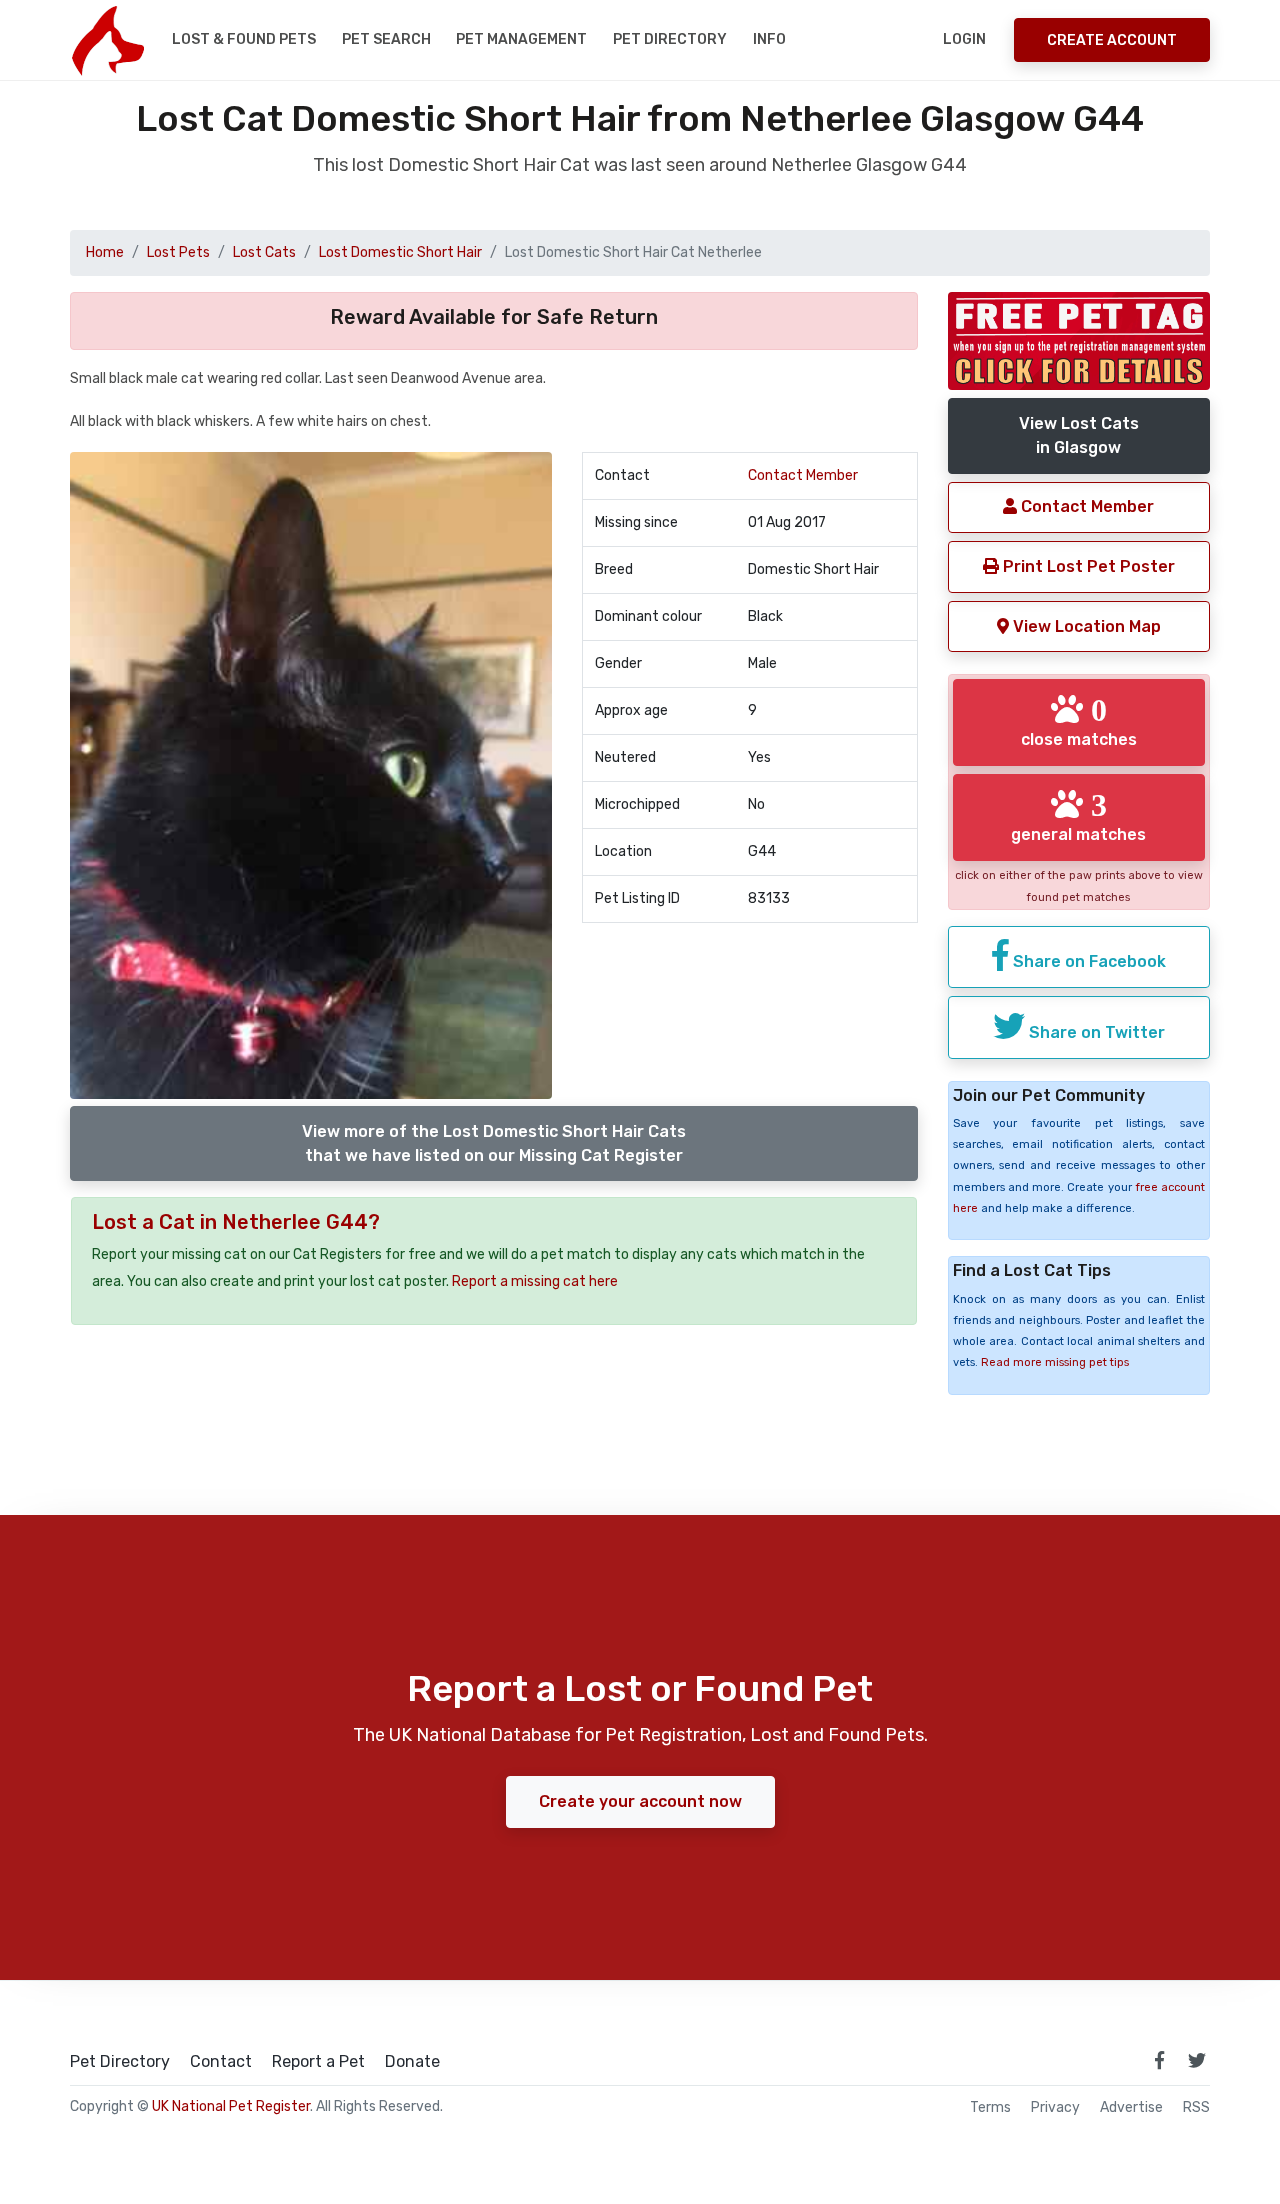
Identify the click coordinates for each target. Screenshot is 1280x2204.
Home (105, 252)
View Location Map (1085, 626)
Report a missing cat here (535, 1281)
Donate (412, 2062)
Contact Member (803, 475)
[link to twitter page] (1197, 2060)
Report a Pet (318, 2062)
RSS (1196, 2108)
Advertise (1131, 2108)
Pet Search (386, 39)
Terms (990, 2108)
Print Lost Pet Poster (1087, 566)
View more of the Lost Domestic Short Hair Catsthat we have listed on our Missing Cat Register (494, 1143)
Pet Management (521, 39)
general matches (1078, 816)
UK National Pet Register (231, 2106)
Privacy (1055, 2108)
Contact (221, 2062)
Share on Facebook (1087, 961)
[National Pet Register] (107, 40)
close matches (1079, 721)
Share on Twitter (1095, 1032)
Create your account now (640, 1801)
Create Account (1112, 40)
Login (964, 39)
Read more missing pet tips (1055, 1362)
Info (769, 39)
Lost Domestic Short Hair (400, 252)
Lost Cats (264, 252)
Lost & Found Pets (244, 39)
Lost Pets (178, 252)
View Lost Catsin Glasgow (1079, 435)
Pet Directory (670, 39)
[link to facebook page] (1159, 2060)
